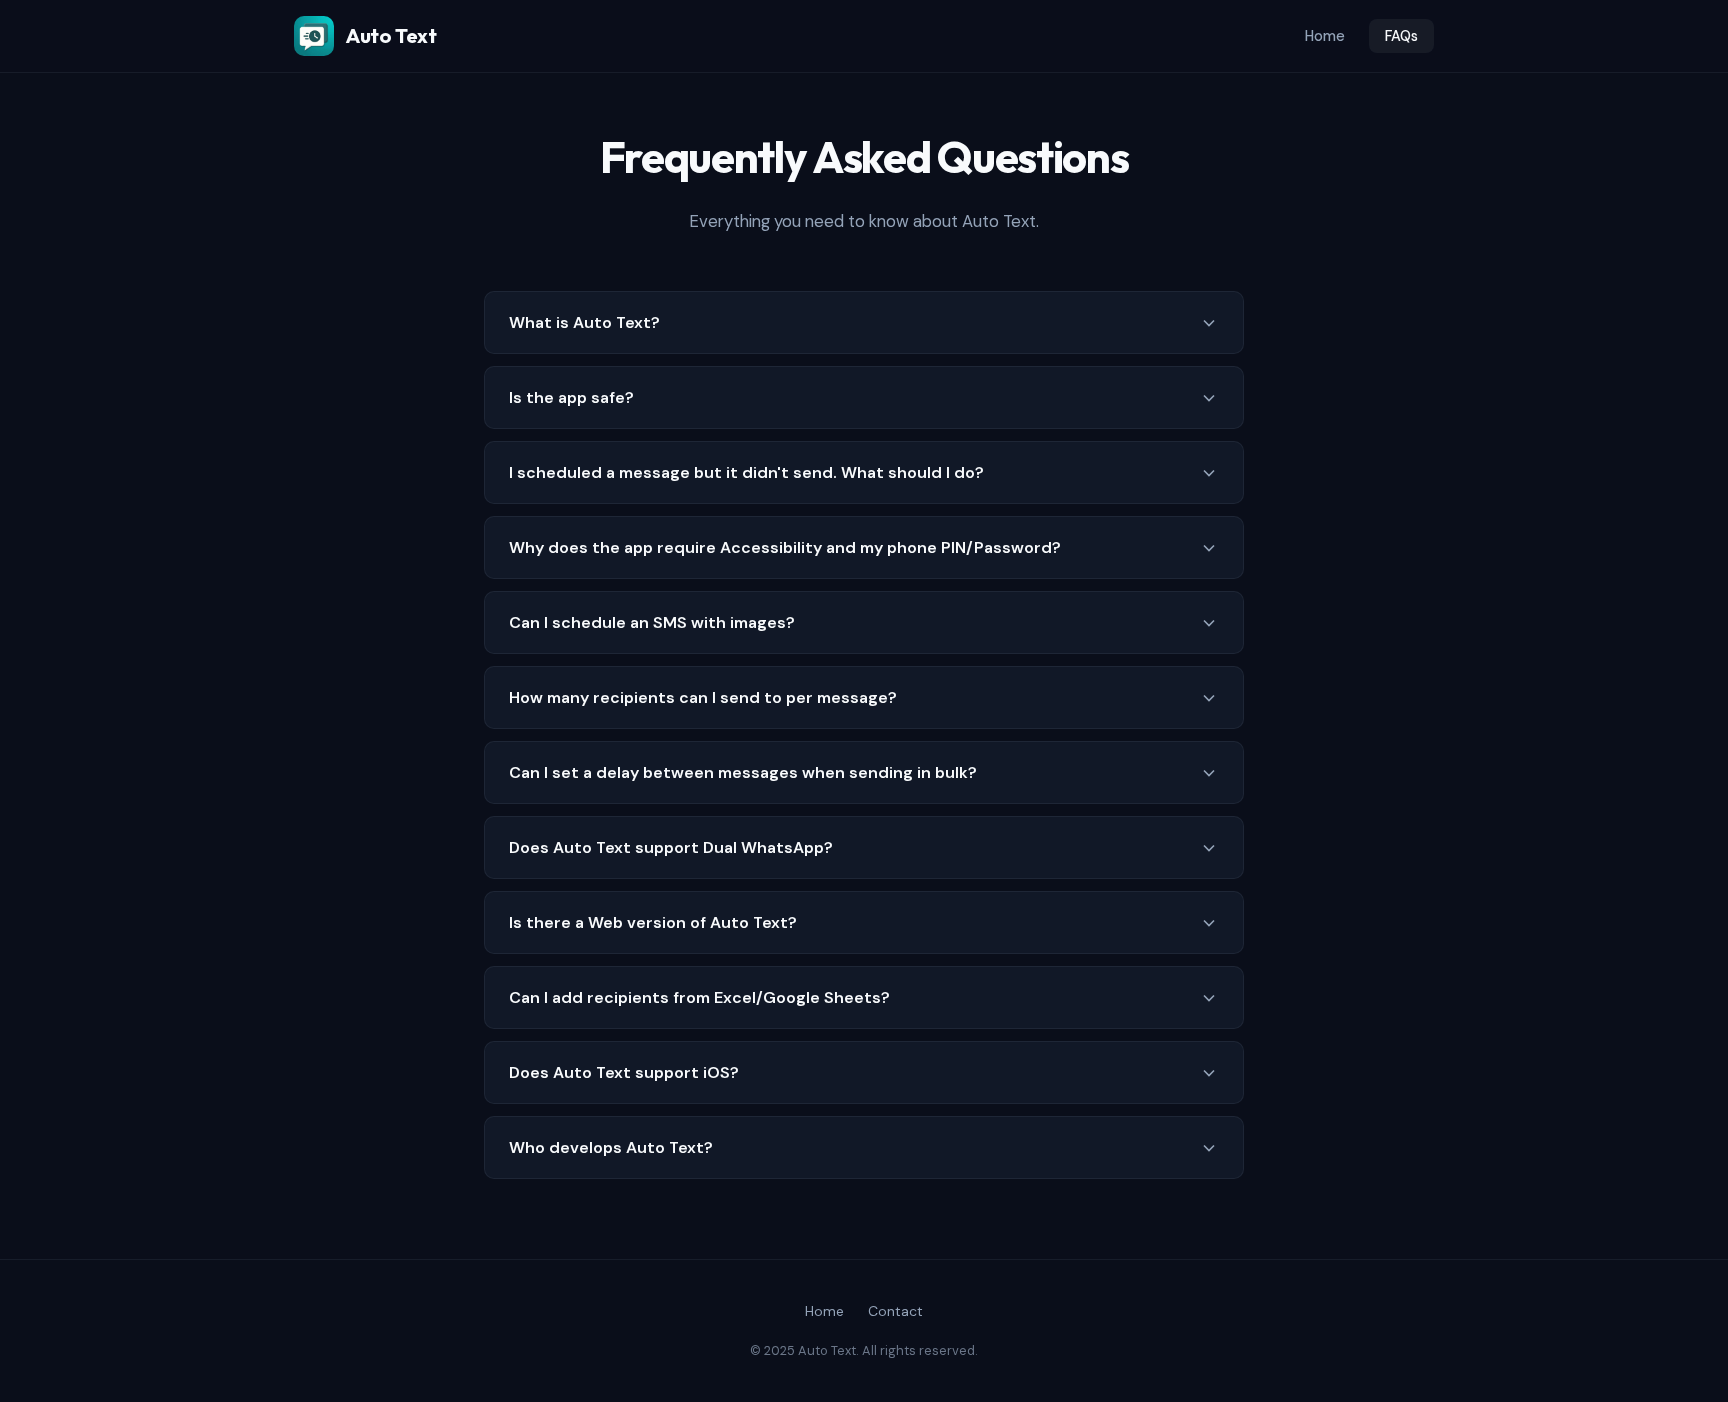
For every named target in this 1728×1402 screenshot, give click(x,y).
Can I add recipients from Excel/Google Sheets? (699, 997)
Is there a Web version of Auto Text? (653, 922)
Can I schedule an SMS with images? (652, 622)
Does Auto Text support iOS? (624, 1072)
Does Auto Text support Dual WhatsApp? (671, 847)
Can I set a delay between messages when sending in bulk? (743, 772)
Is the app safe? (571, 397)
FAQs (1401, 36)
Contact (895, 1311)
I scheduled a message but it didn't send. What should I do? (746, 472)
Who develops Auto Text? (611, 1147)
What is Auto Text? (584, 322)
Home (1325, 36)
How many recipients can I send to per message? (703, 697)
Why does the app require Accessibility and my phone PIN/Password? (785, 547)
